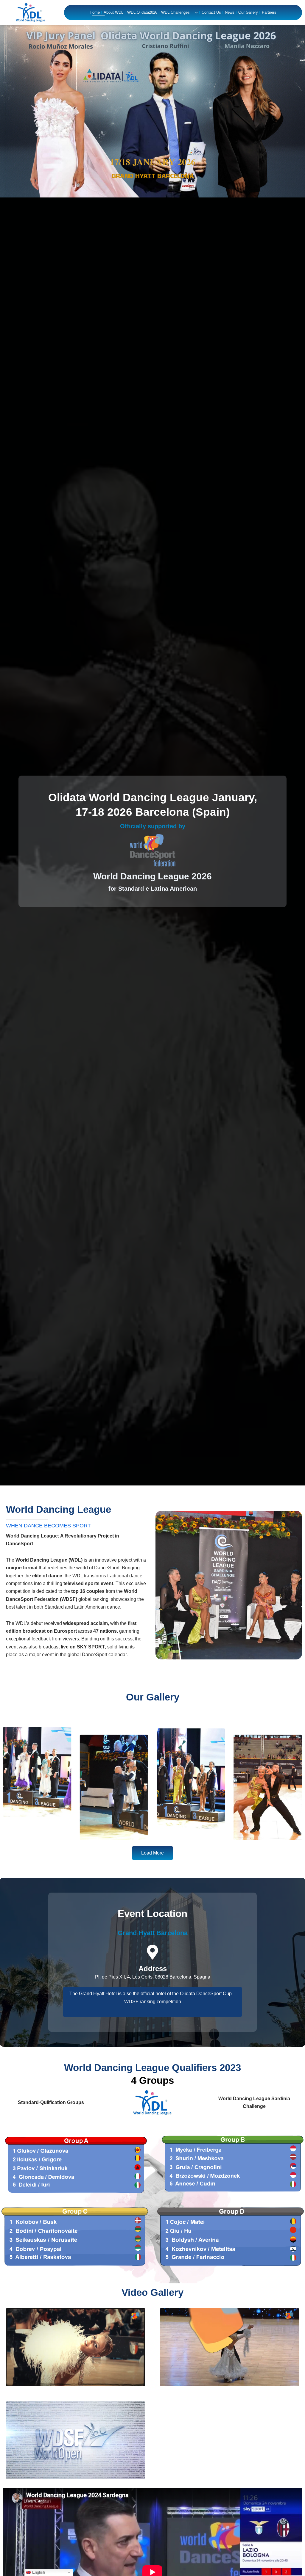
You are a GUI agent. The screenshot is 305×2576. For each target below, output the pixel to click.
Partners (269, 12)
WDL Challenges (175, 12)
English (38, 2572)
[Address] (152, 1952)
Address (153, 1969)
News (230, 12)
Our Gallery (248, 12)
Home (95, 12)
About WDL (113, 12)
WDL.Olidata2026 (142, 12)
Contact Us (211, 12)
